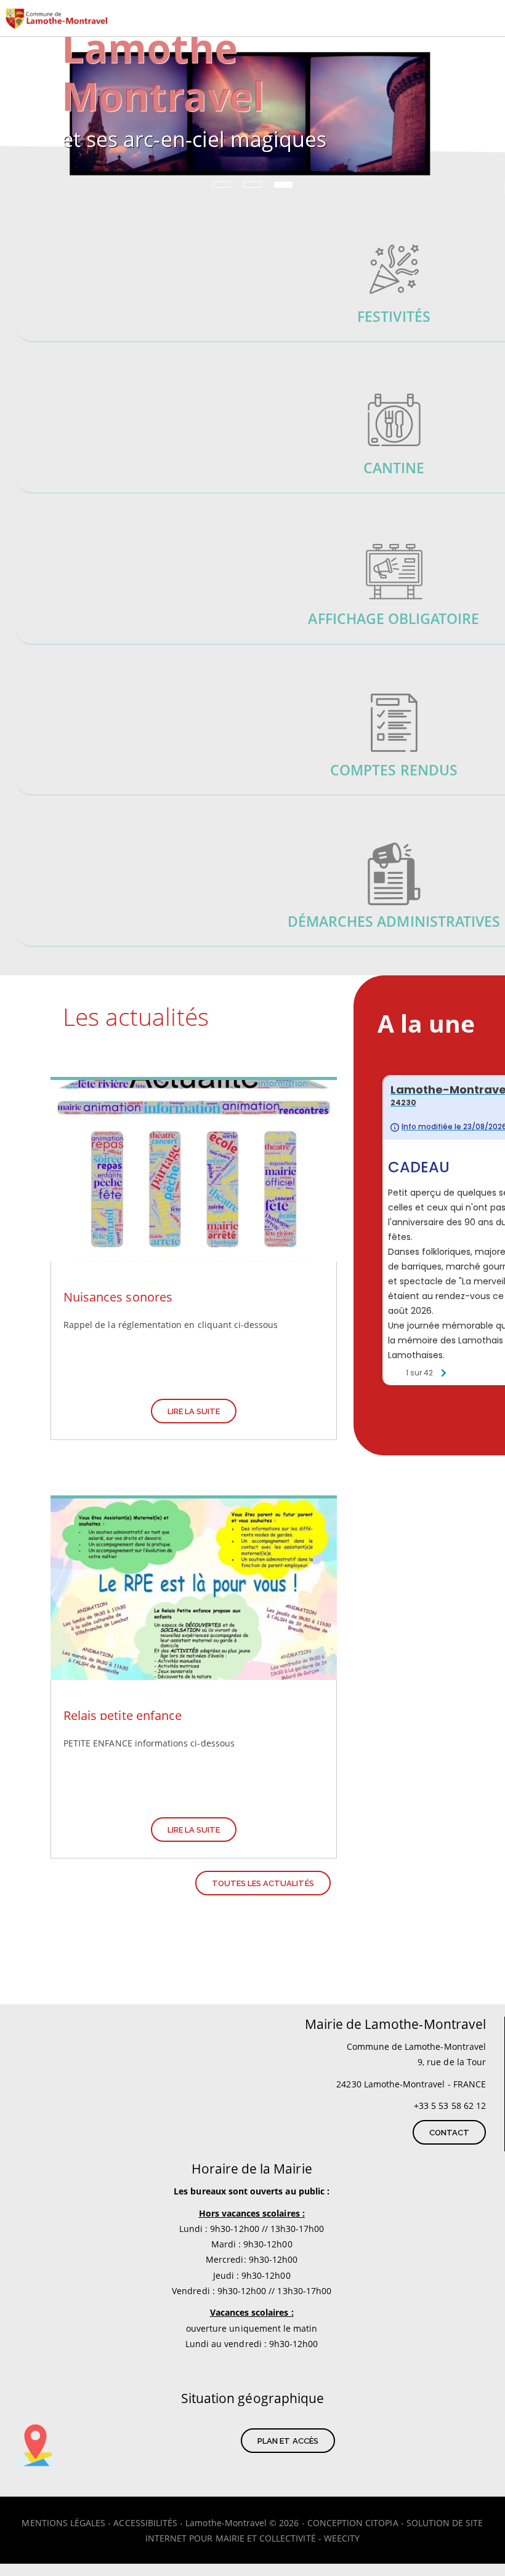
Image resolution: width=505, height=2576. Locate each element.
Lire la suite (194, 1411)
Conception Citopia (353, 2523)
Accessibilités (145, 2523)
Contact (449, 2133)
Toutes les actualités (263, 1883)
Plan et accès (288, 2441)
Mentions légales (63, 2523)
